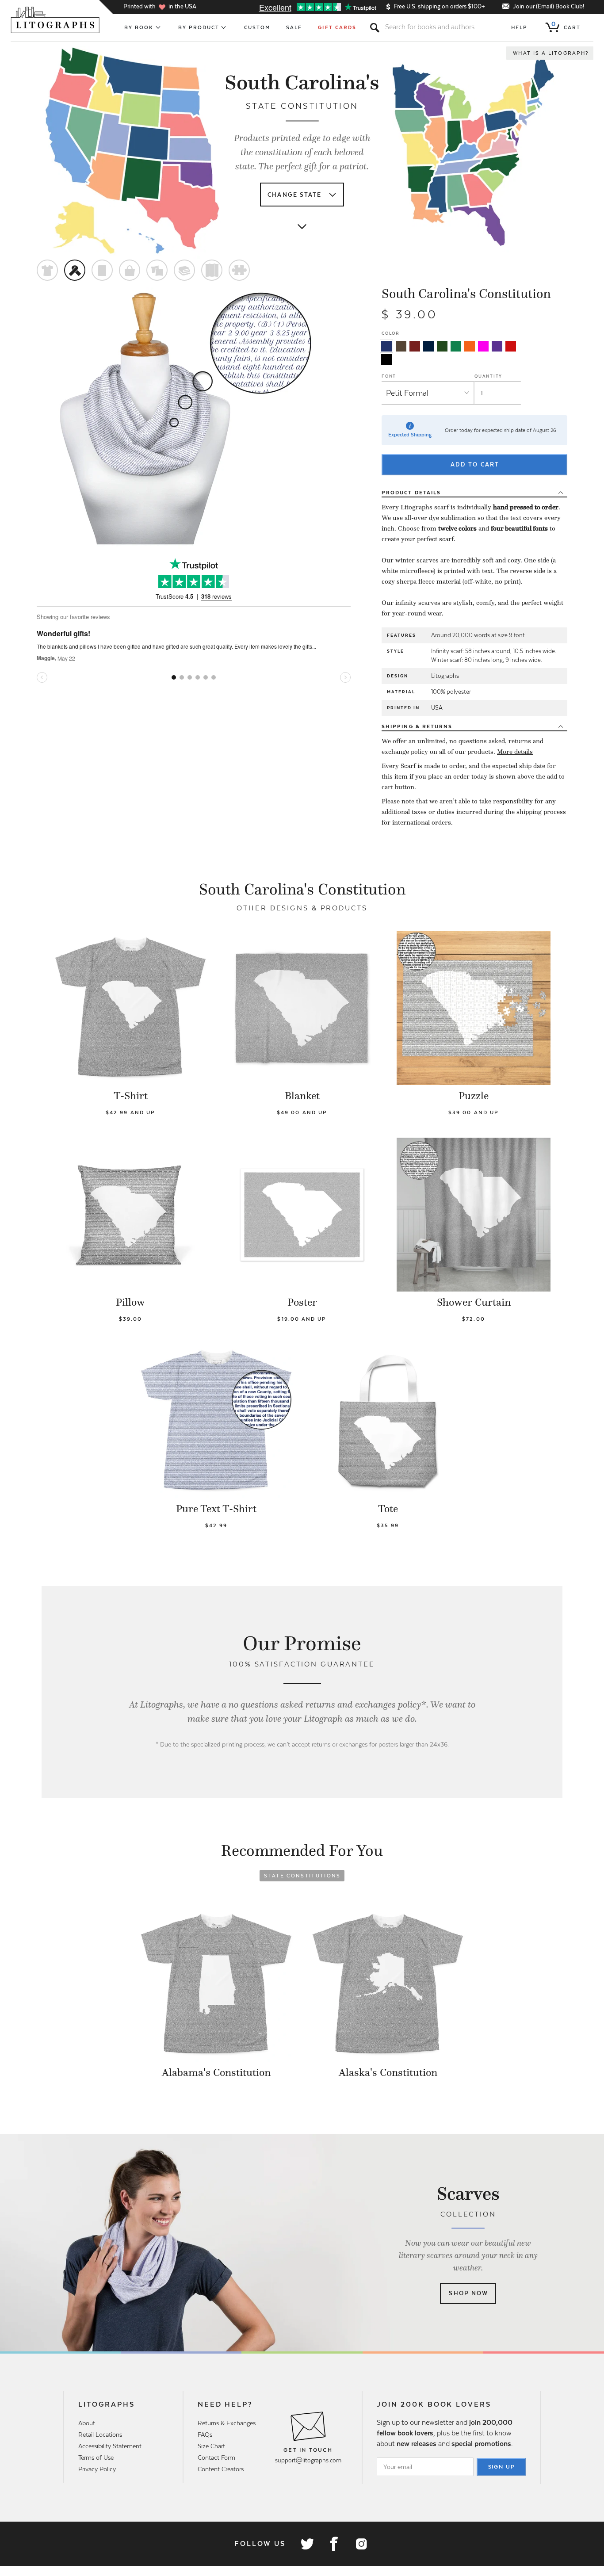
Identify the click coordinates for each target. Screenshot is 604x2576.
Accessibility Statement (110, 2446)
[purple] (497, 346)
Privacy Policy (97, 2469)
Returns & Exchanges (227, 2423)
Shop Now (468, 2293)
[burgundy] (415, 346)
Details (411, 493)
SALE (294, 27)
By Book (139, 27)
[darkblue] (428, 346)
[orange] (470, 346)
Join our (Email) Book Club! (549, 6)
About (87, 2423)
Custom (257, 27)
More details (515, 752)
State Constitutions (302, 1876)
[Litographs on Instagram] (361, 2544)
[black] (386, 359)
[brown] (401, 346)
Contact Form (216, 2458)
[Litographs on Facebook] (334, 2544)
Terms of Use (96, 2458)
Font (389, 376)
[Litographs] (56, 20)
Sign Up (502, 2467)
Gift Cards (337, 27)
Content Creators (221, 2469)
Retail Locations (100, 2435)
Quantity (488, 376)
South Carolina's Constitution (466, 294)
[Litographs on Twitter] (307, 2544)
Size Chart (211, 2446)
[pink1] (483, 346)
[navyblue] (386, 346)
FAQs (205, 2435)
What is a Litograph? (551, 53)
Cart (566, 26)
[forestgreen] (442, 346)
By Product (199, 27)
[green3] (456, 346)
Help (519, 27)
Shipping (417, 726)
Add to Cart (475, 464)
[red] (511, 346)
